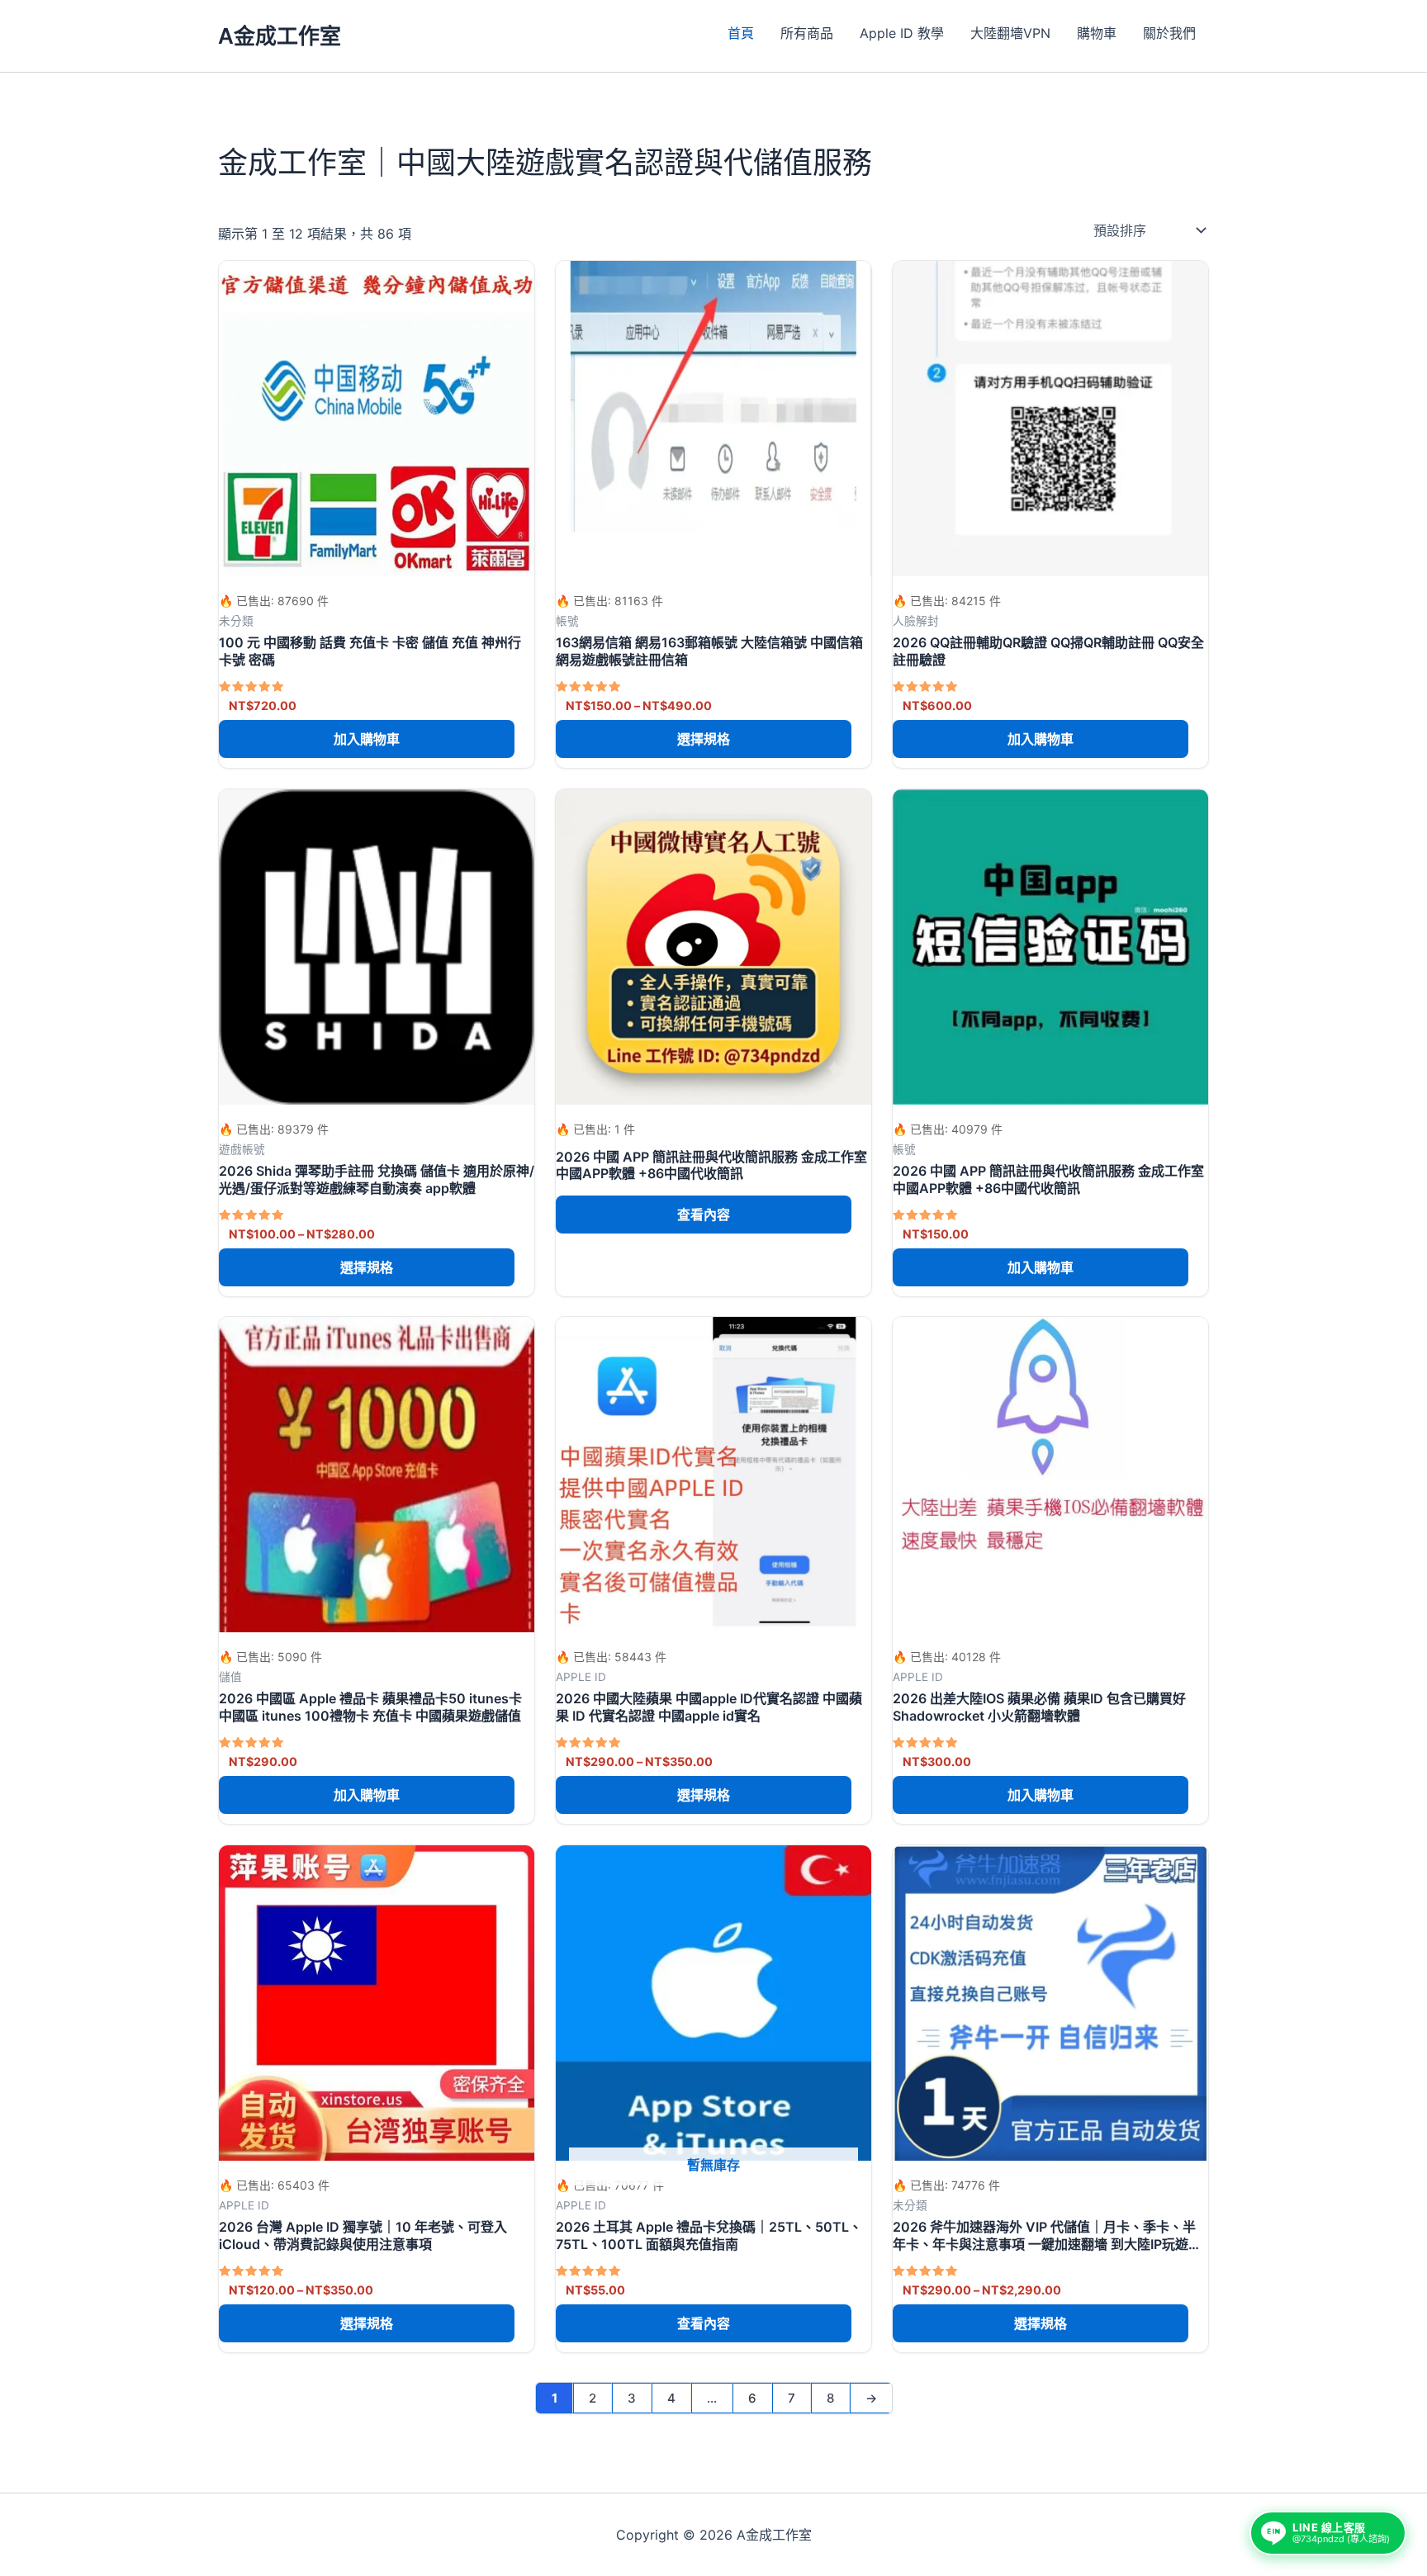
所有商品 (807, 33)
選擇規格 (704, 739)
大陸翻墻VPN (1010, 33)
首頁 (741, 33)
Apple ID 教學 (902, 33)
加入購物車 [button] (367, 739)
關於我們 (1169, 33)
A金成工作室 (280, 36)
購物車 (1097, 33)
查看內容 (704, 1214)
